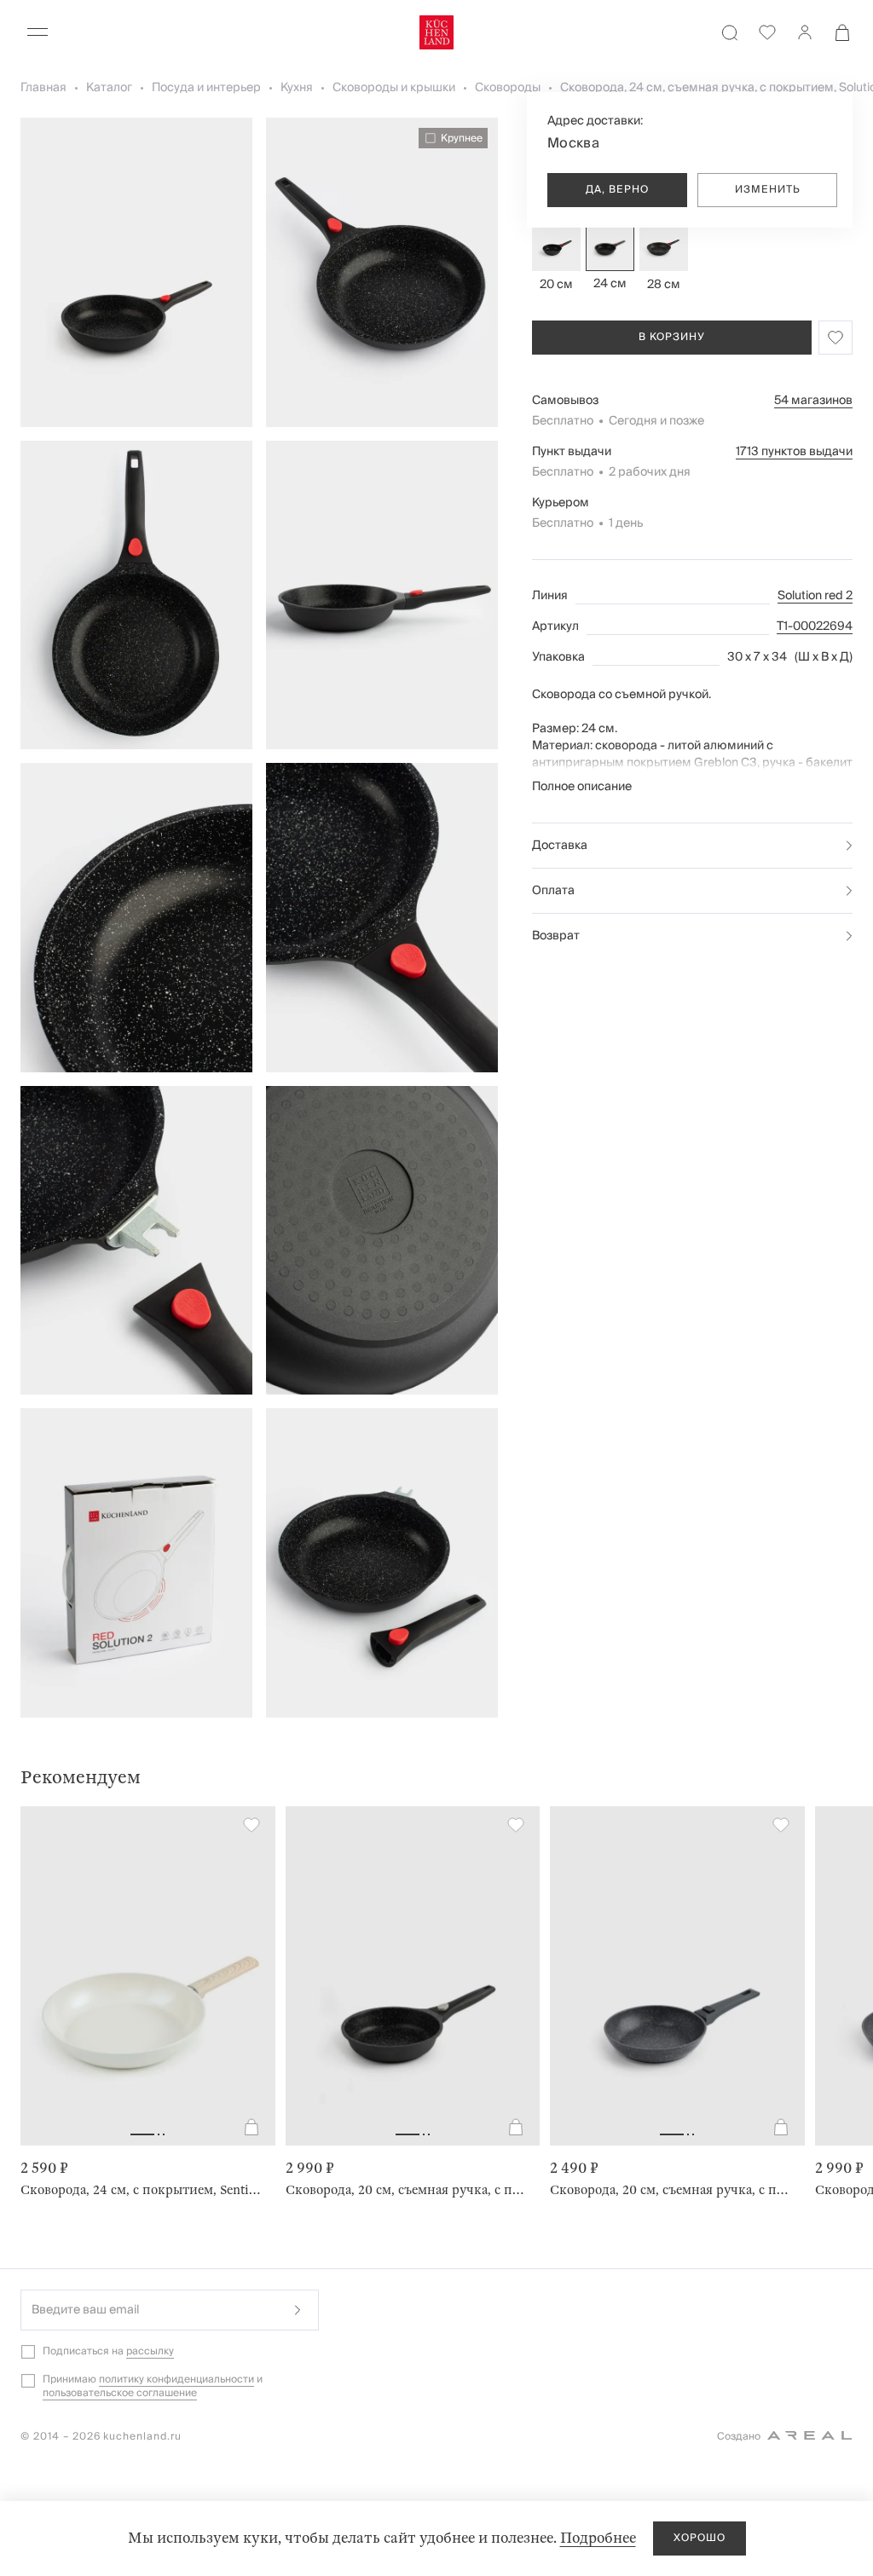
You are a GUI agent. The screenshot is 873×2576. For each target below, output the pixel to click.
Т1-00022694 (815, 627)
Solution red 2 (815, 596)
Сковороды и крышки (394, 88)
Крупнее (462, 138)
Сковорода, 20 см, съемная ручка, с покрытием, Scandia (671, 2190)
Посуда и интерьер (206, 88)
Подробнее (598, 2538)
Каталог (109, 88)
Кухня (297, 88)
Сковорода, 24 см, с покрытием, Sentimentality (141, 2190)
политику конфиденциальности (176, 2380)
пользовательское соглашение (120, 2393)
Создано (739, 2437)
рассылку (150, 2351)
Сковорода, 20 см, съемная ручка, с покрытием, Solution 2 (406, 2190)
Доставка (560, 846)
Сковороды (508, 88)
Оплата (553, 891)
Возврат (556, 936)
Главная (43, 88)
